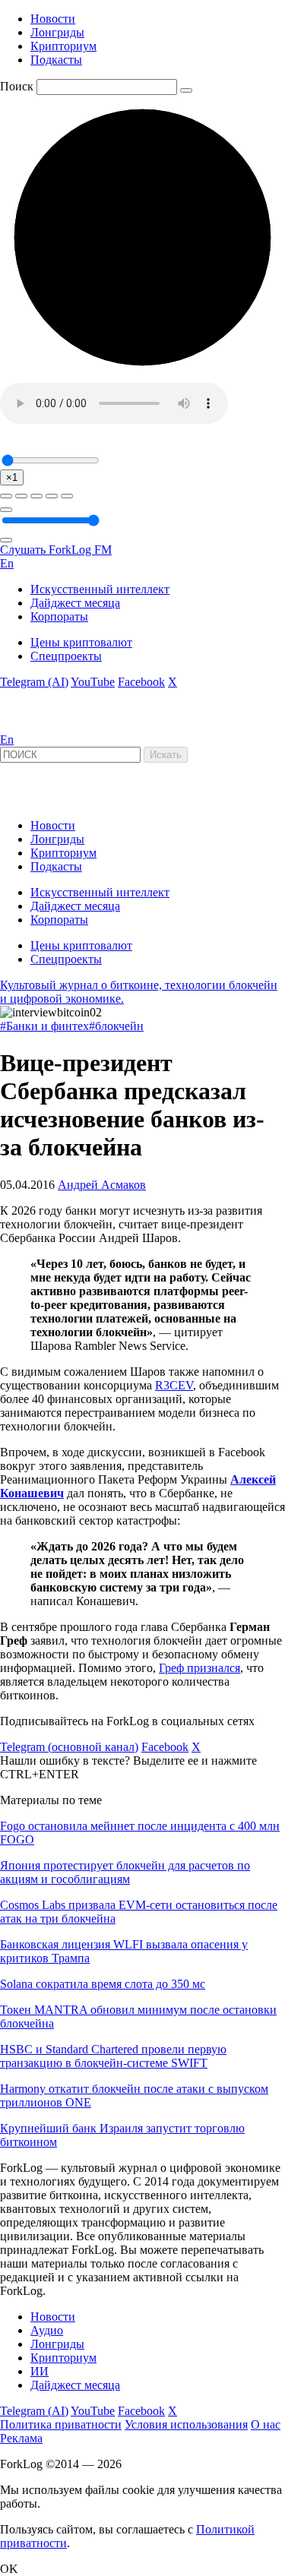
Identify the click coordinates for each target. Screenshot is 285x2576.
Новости (53, 19)
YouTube (93, 682)
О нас (266, 2424)
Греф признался (199, 1668)
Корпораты (59, 616)
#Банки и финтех (44, 1026)
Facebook (141, 682)
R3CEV (174, 1385)
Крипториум (63, 46)
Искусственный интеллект (100, 589)
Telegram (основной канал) (69, 1747)
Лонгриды (57, 32)
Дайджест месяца (75, 603)
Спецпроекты (66, 656)
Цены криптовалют (81, 642)
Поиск (17, 86)
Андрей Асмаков (102, 1185)
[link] (41, 726)
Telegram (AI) (34, 682)
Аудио (47, 2330)
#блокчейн (116, 1026)
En (7, 563)
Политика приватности (61, 2424)
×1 (12, 477)
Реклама (21, 2438)
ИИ (40, 2371)
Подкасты (56, 60)
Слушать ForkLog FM (56, 550)
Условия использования (186, 2424)
